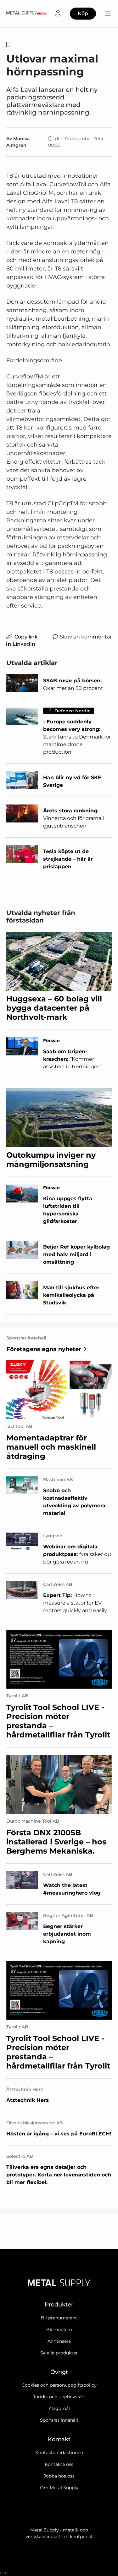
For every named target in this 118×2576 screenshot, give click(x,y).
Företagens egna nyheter (44, 1349)
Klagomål (59, 2408)
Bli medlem (59, 2330)
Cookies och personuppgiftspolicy (59, 2385)
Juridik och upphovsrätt (59, 2397)
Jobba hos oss (59, 2476)
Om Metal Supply (59, 2488)
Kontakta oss (59, 2464)
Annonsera (59, 2341)
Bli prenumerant (59, 2318)
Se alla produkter (59, 2353)
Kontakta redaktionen (59, 2453)
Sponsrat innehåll (59, 2420)
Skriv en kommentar (86, 637)
